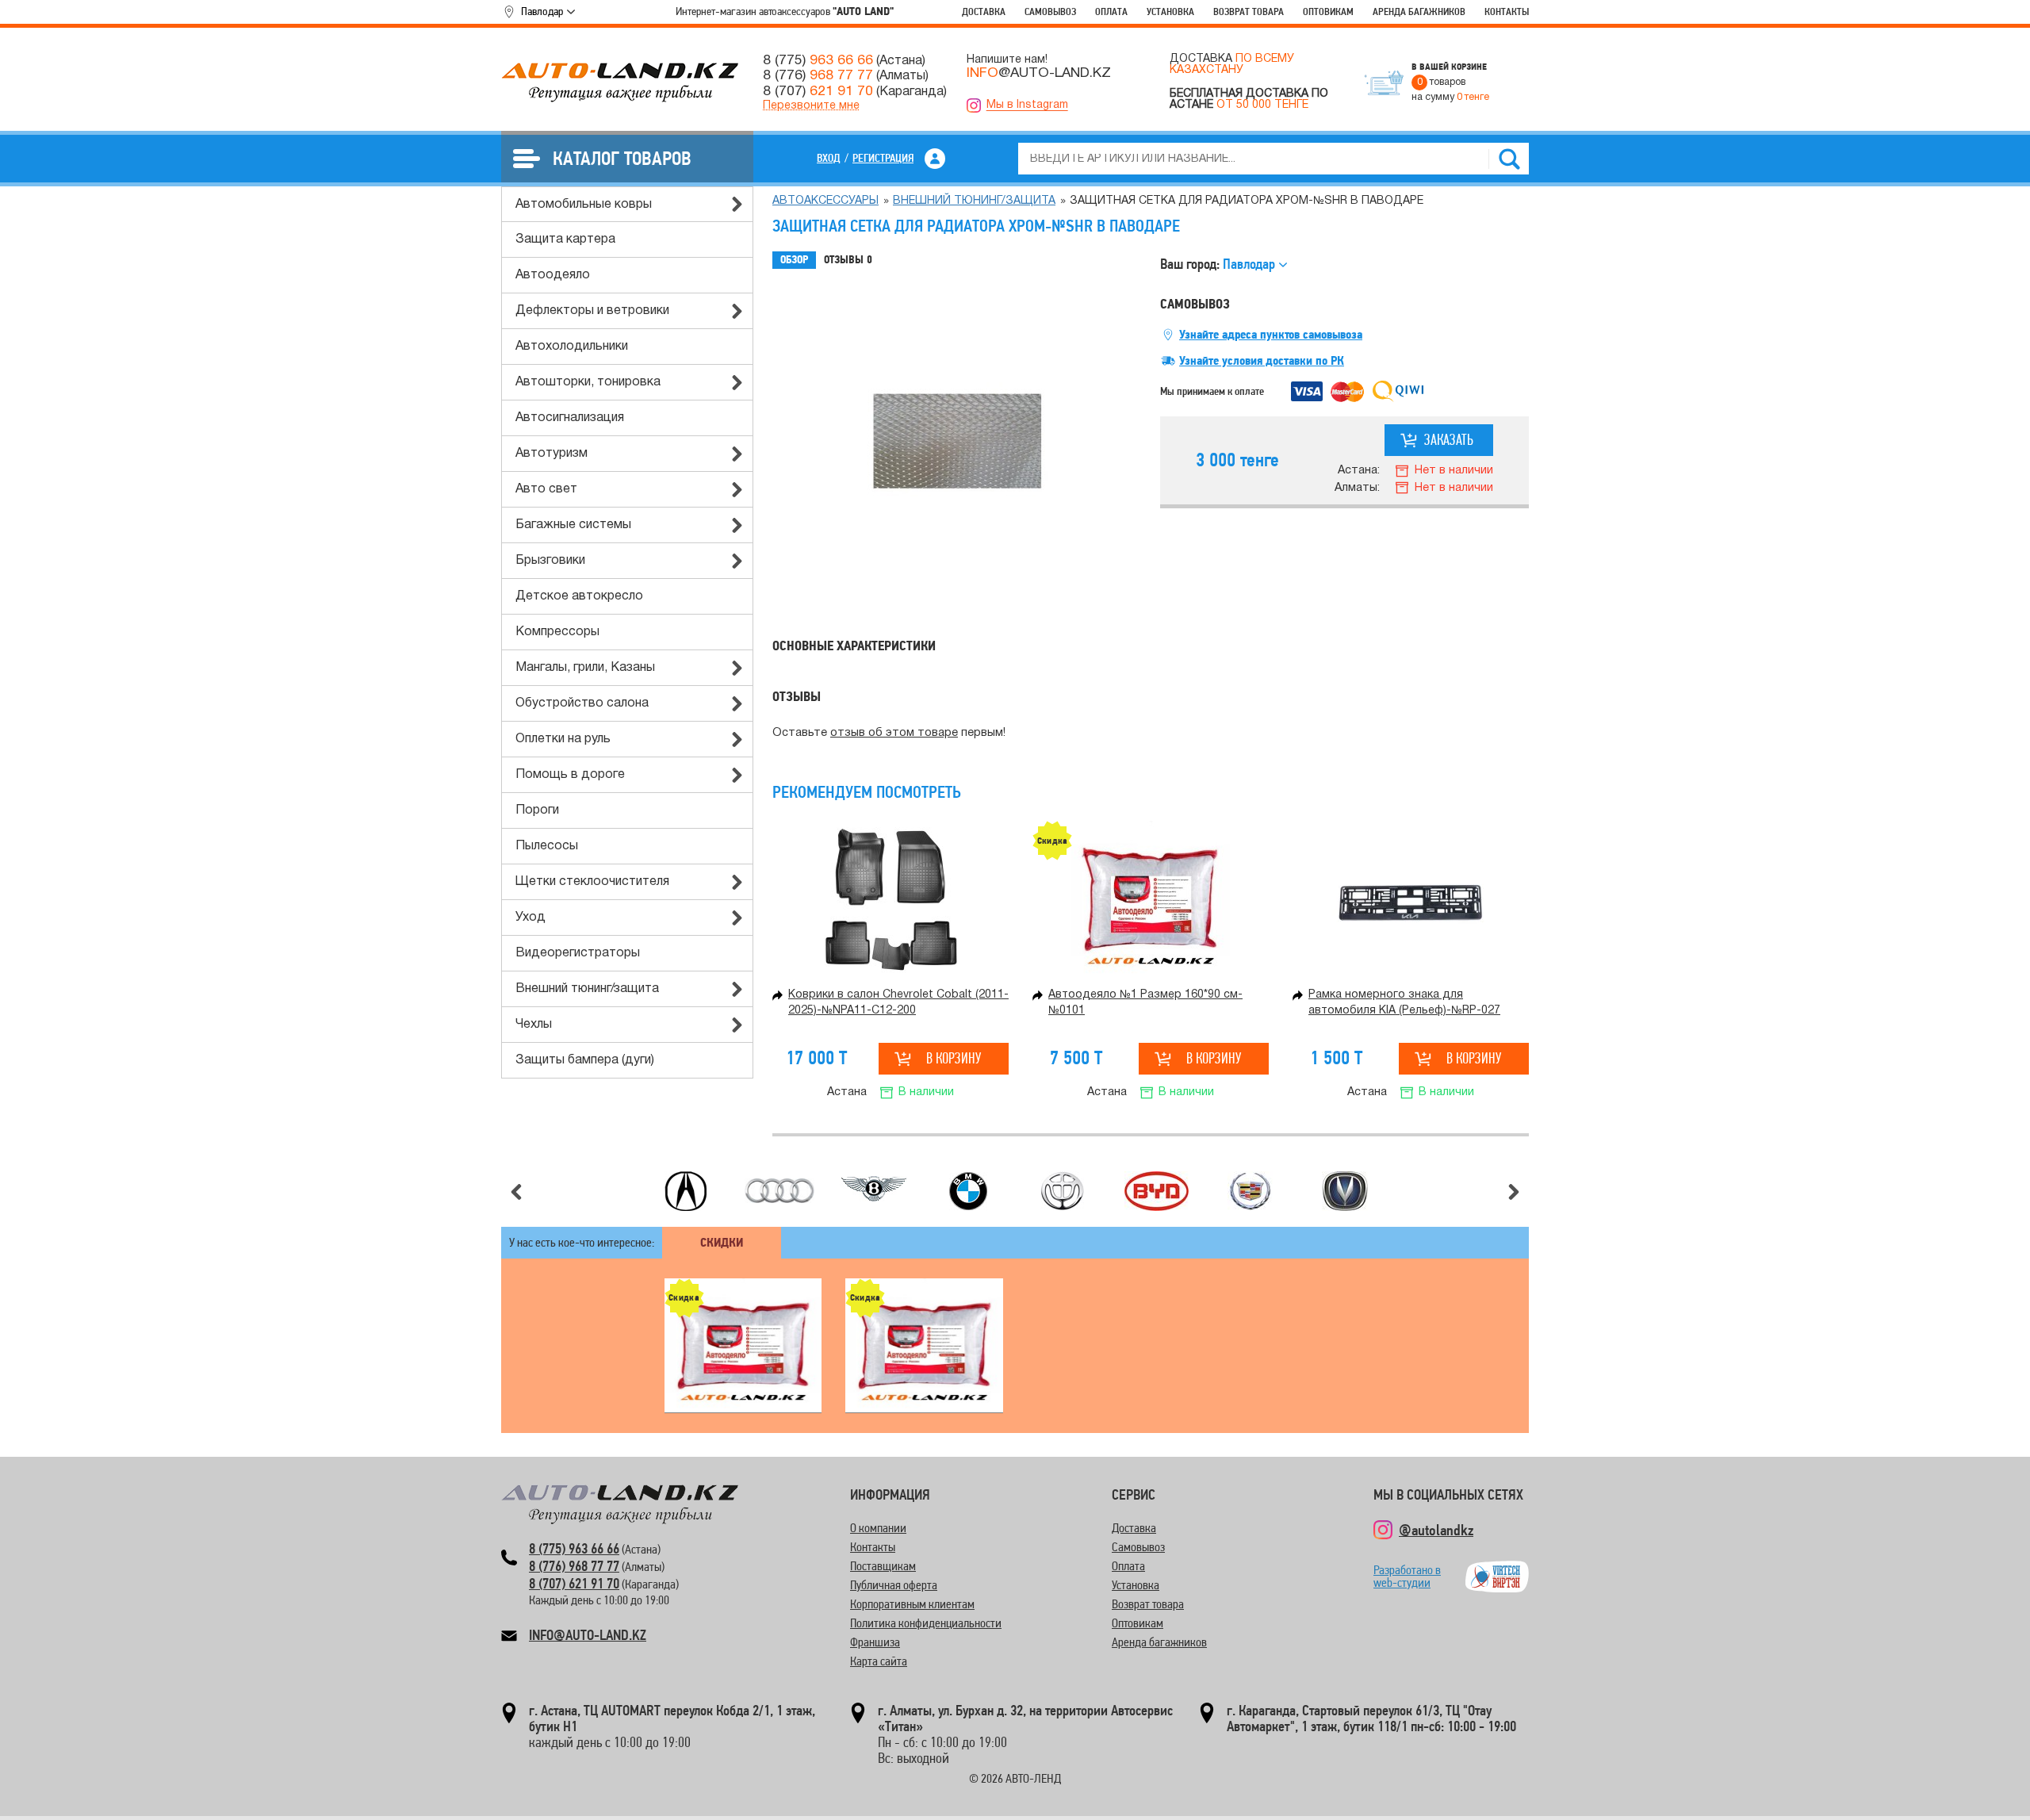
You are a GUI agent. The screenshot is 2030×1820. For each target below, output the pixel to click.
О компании (878, 1528)
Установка (1170, 11)
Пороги (537, 810)
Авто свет (546, 489)
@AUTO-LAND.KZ (1039, 73)
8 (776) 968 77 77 (574, 1566)
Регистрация (883, 158)
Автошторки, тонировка (588, 382)
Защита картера (565, 239)
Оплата (1111, 11)
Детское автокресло (579, 596)
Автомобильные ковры (584, 205)
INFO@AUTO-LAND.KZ (588, 1635)
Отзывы (848, 260)
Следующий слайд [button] (1514, 1192)
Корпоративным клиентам (912, 1604)
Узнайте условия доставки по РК (1262, 361)
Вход (829, 158)
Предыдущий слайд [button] (516, 1192)
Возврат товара (1249, 11)
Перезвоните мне (811, 106)
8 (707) (818, 91)
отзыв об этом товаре (894, 733)
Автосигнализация (570, 418)
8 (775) (818, 60)
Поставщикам (883, 1566)
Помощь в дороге (570, 775)
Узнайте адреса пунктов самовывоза (1271, 335)
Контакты (1507, 11)
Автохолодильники (572, 347)
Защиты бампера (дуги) (585, 1060)
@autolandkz (1436, 1530)
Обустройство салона (582, 703)
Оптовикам (1328, 11)
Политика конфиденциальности (926, 1623)
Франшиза (875, 1642)
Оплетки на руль (563, 739)
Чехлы (534, 1025)
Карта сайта (879, 1661)
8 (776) (818, 75)
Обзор (794, 260)
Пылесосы (547, 846)
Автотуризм (552, 454)
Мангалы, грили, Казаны (585, 668)
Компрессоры (557, 632)
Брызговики (550, 561)
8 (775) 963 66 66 (574, 1548)
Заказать (1449, 440)
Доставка (984, 11)
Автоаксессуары (825, 201)
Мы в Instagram (1027, 105)
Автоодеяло (553, 275)
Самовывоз (1050, 11)
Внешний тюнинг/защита (587, 989)
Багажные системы (573, 525)
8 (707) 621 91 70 (574, 1583)
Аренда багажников (1419, 11)
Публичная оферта (894, 1585)
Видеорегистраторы (578, 953)
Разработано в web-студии (1407, 1576)
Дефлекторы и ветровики (592, 311)
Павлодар (542, 11)
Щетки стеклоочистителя (592, 882)
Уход (530, 918)
